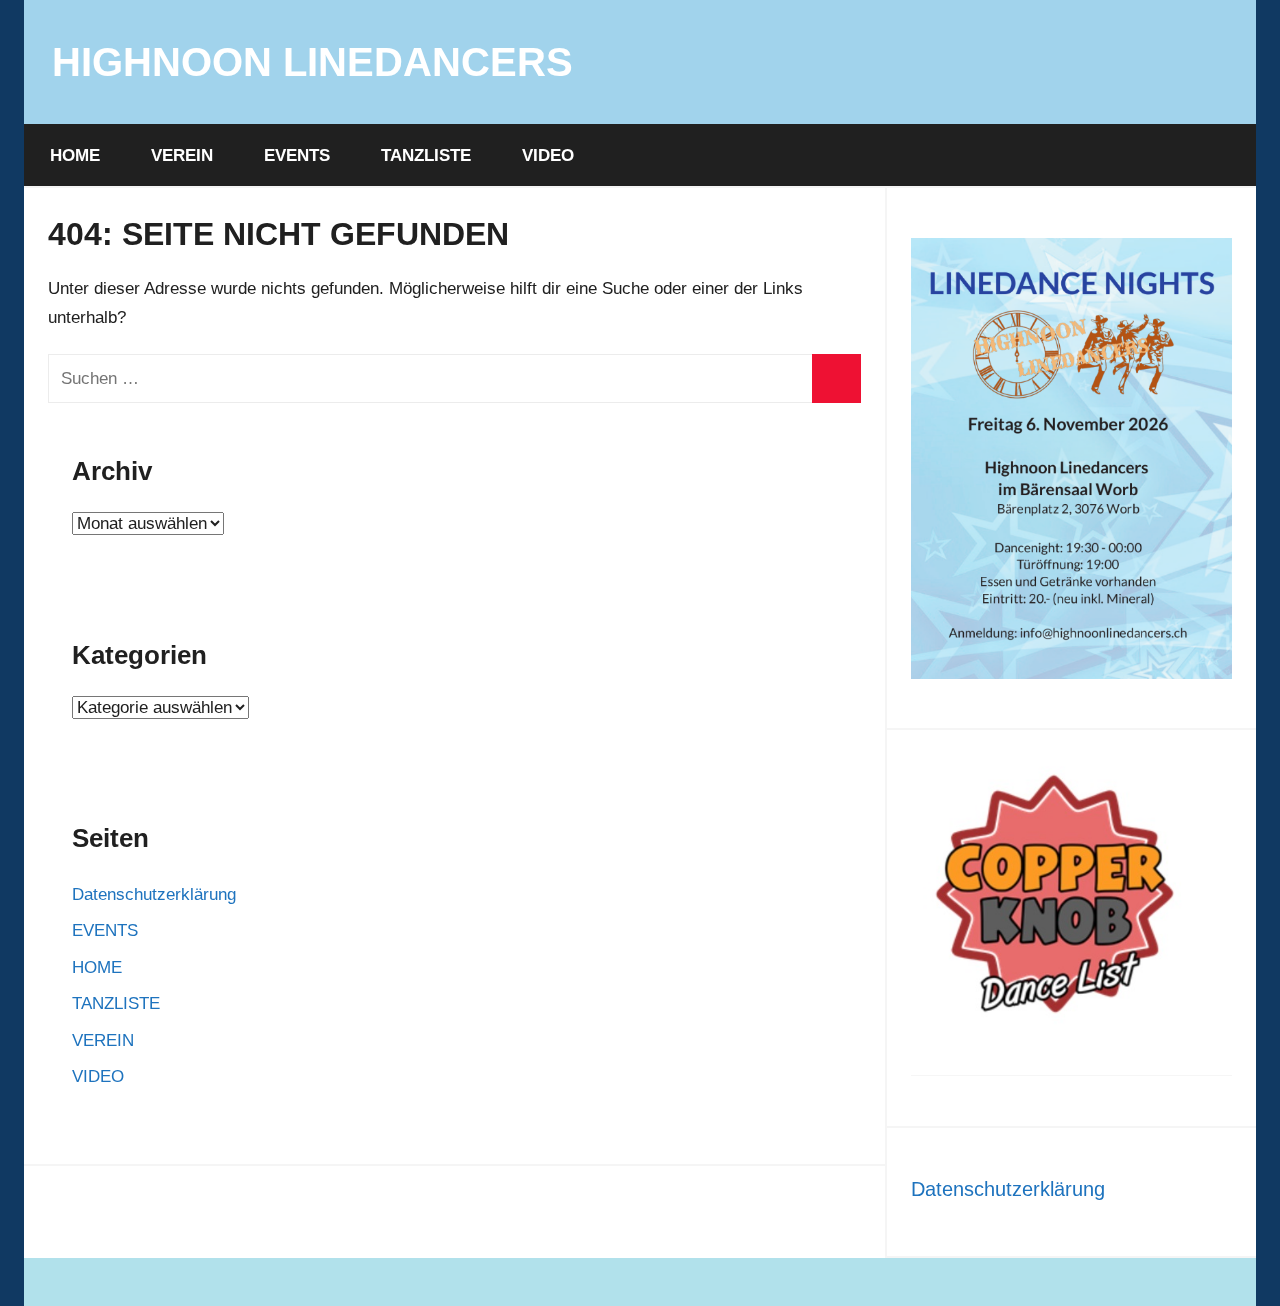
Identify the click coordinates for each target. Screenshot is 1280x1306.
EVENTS (297, 155)
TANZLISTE (426, 155)
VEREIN (182, 155)
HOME (75, 155)
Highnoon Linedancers (312, 62)
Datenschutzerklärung (154, 894)
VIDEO (548, 155)
